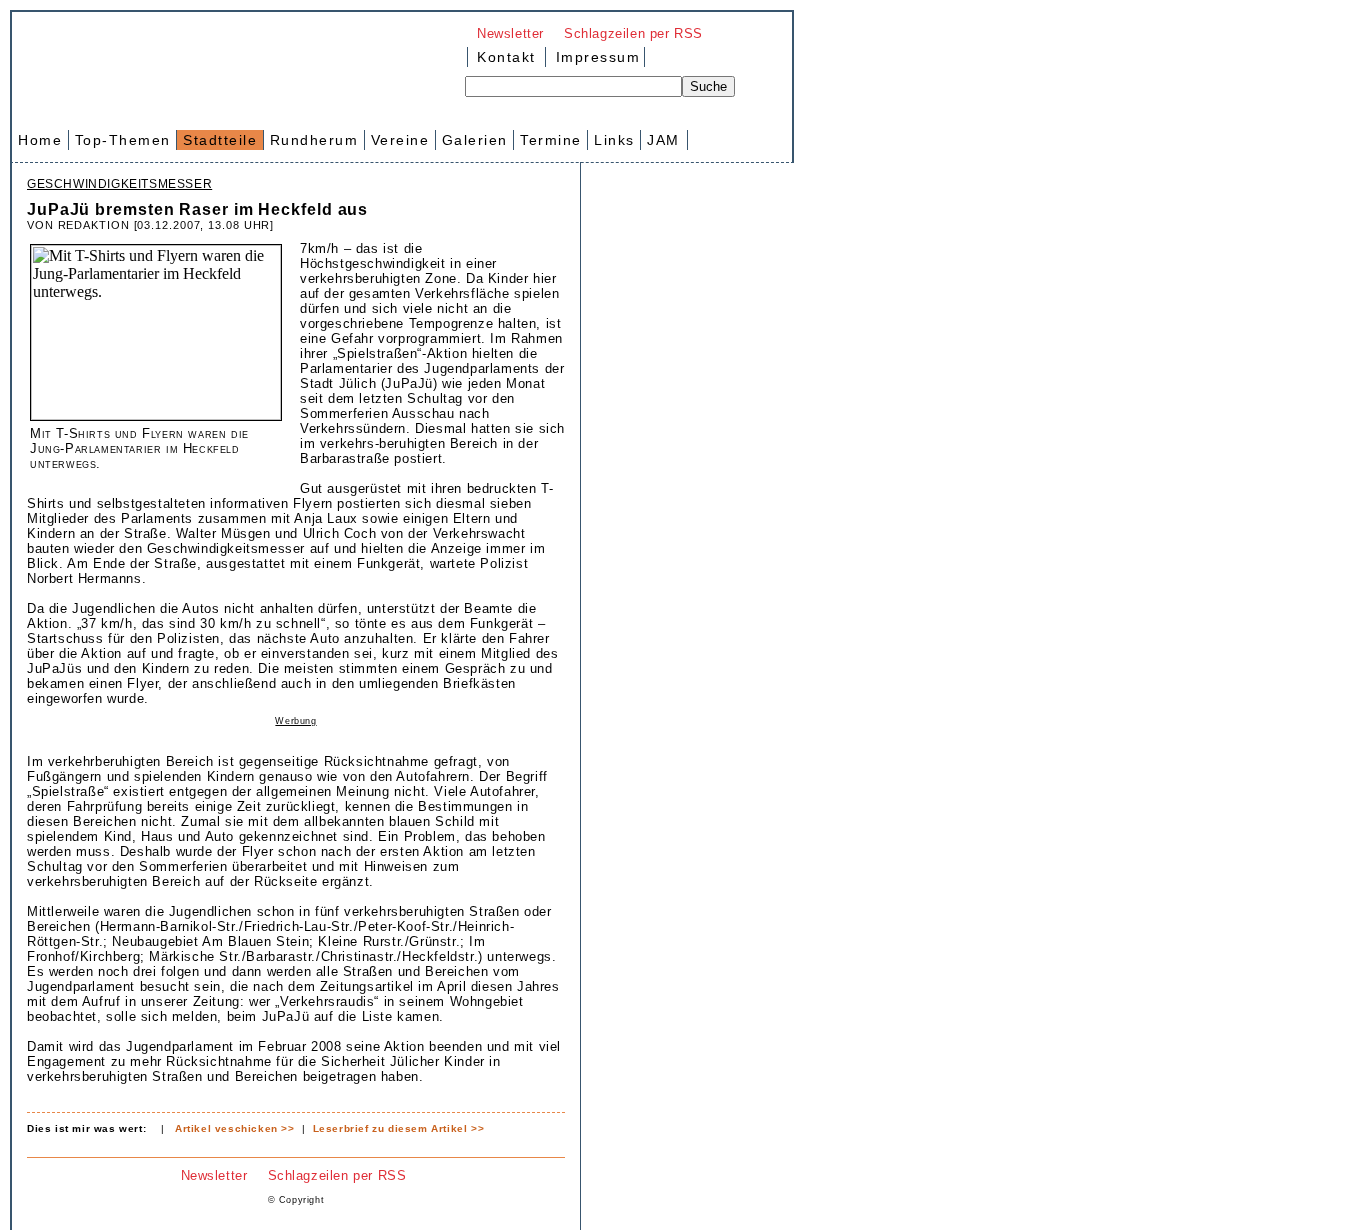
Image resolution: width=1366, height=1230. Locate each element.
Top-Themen (123, 140)
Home (40, 140)
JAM (663, 140)
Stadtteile (220, 140)
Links (614, 140)
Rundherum (314, 140)
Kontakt (506, 57)
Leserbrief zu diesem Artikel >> (399, 1128)
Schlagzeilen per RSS (633, 33)
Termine (551, 140)
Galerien (475, 140)
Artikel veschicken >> (235, 1128)
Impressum (595, 57)
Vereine (400, 140)
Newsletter (510, 33)
